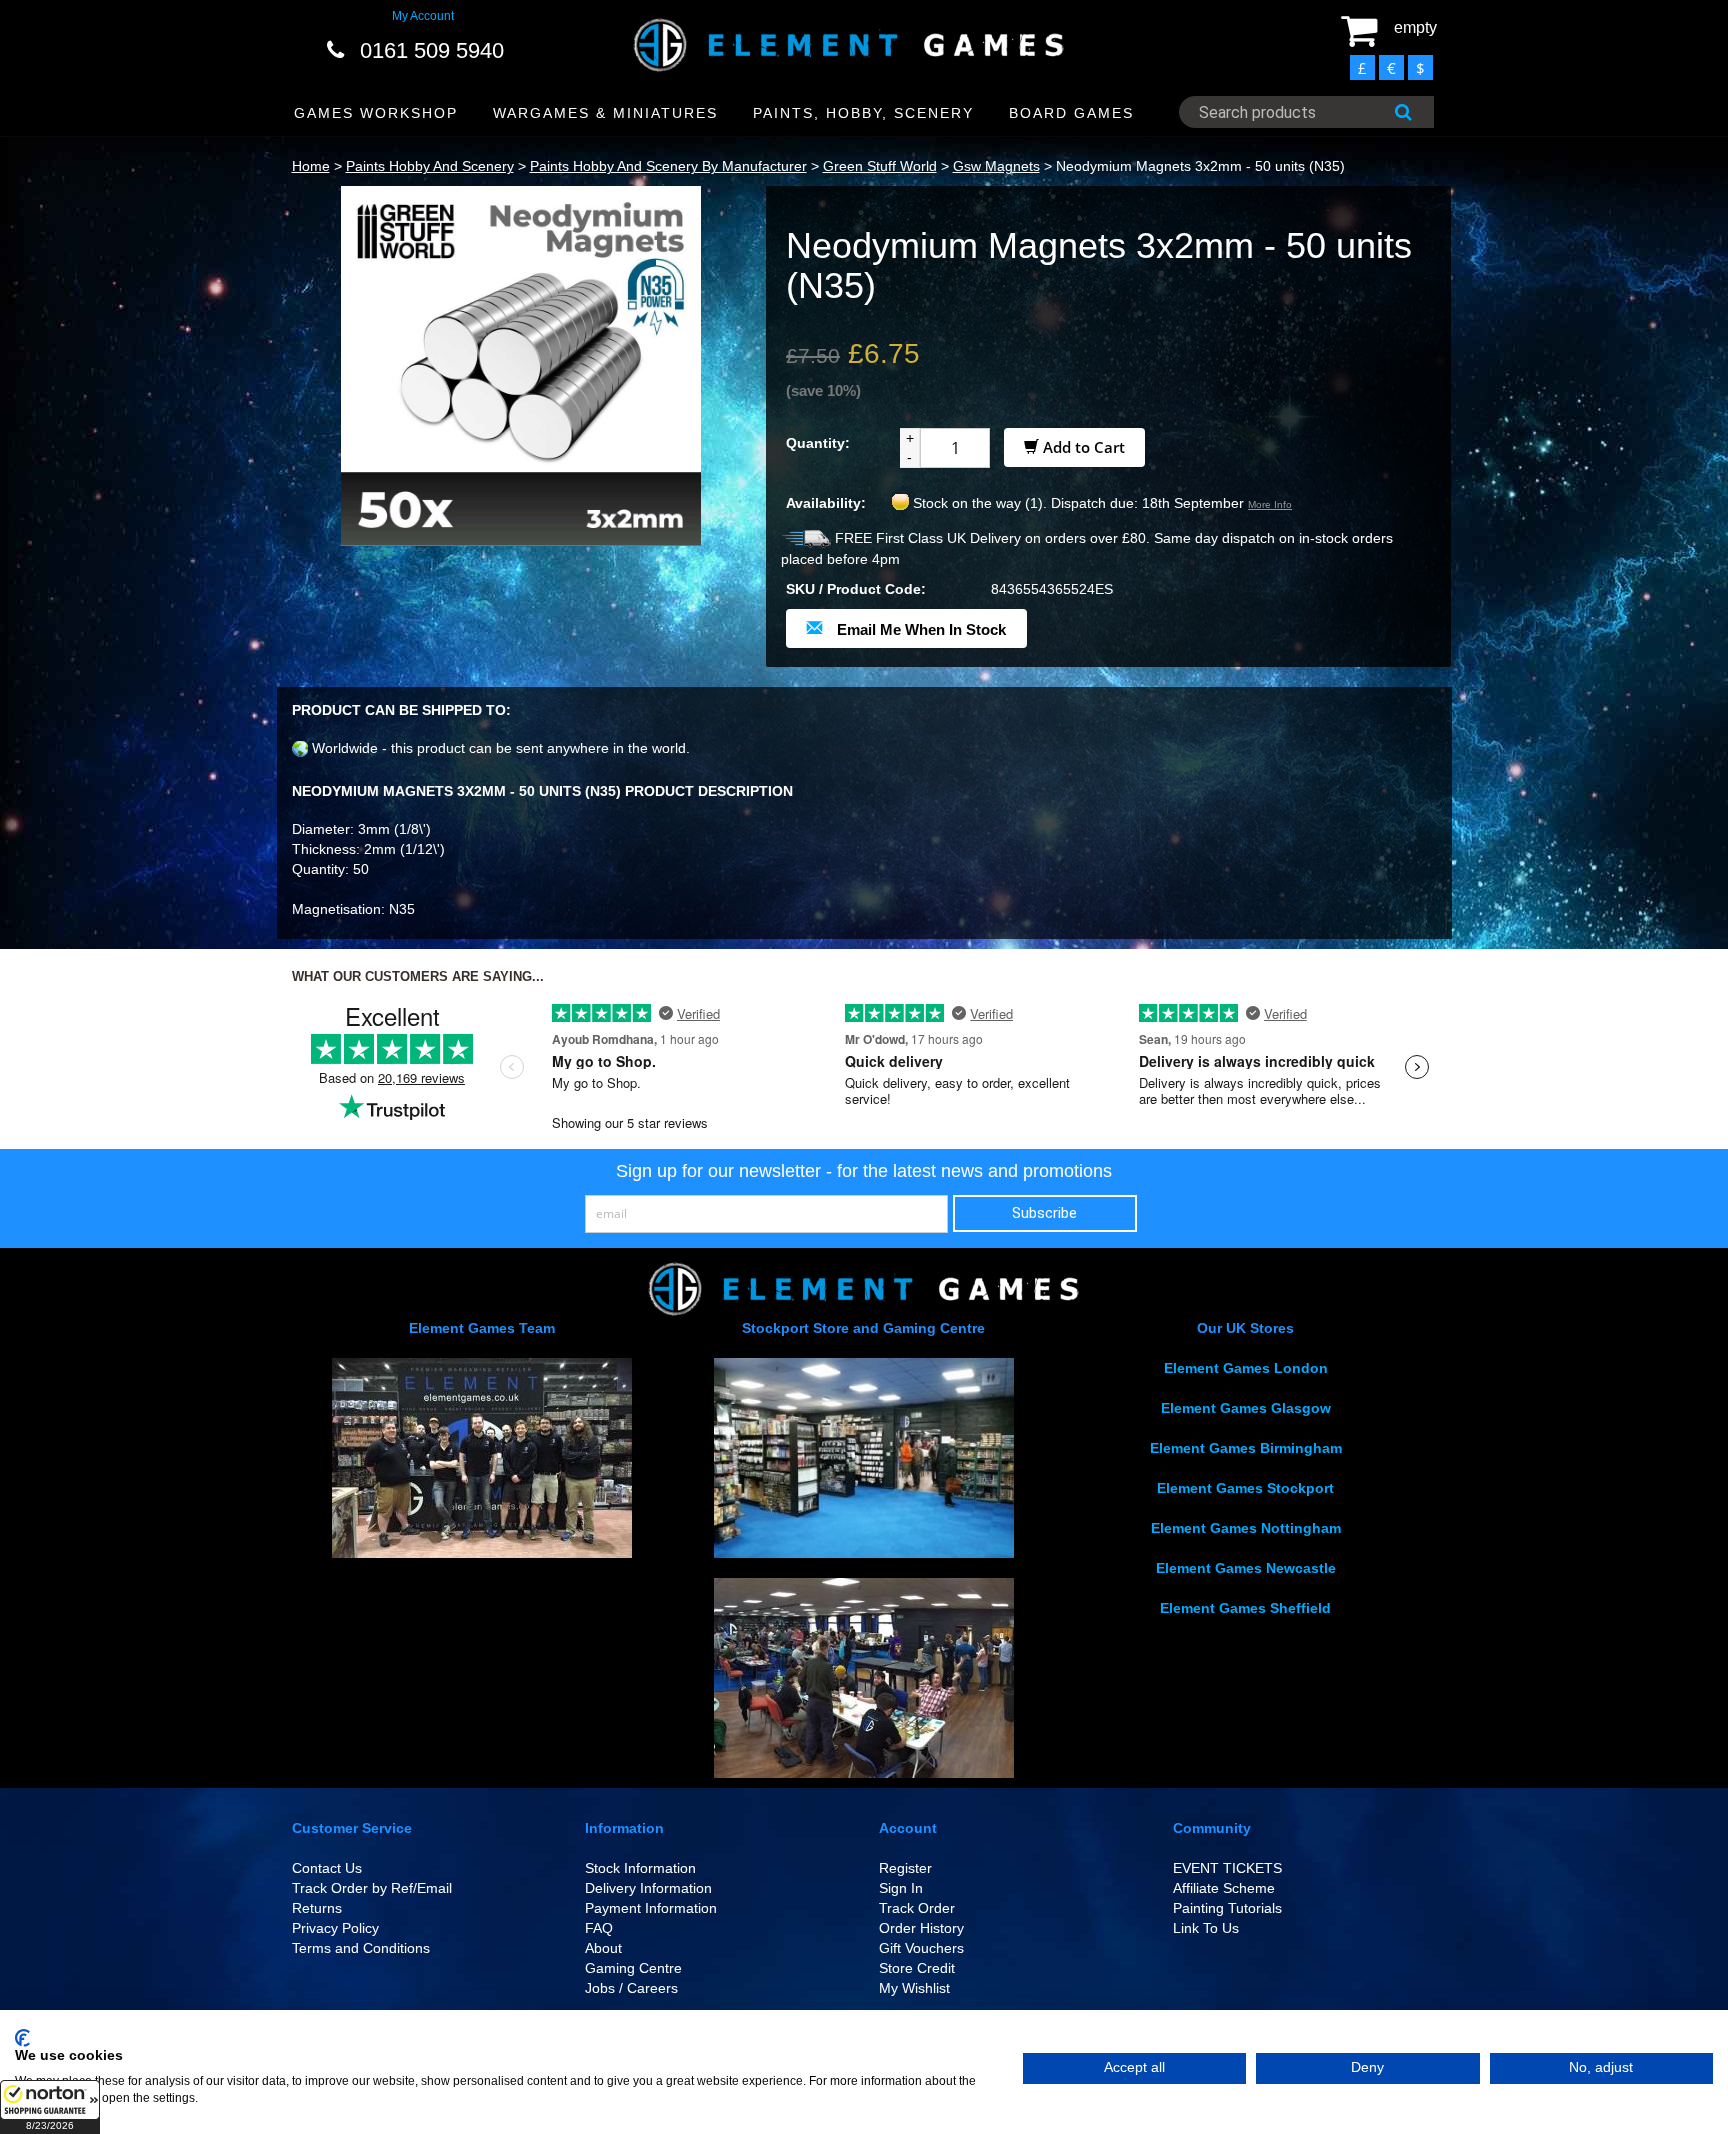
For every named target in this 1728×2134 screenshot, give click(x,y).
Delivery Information (648, 1888)
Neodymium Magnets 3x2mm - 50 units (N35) (1200, 166)
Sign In (901, 1888)
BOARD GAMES (1071, 113)
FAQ (599, 1928)
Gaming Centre (633, 1968)
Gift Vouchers (921, 1948)
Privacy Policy (335, 1928)
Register (905, 1868)
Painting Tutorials (1227, 1908)
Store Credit (917, 1968)
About (603, 1948)
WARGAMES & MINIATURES (605, 113)
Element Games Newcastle (1246, 1568)
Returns (317, 1908)
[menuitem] (376, 113)
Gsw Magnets (996, 166)
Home (311, 166)
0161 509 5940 (432, 50)
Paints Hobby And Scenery (430, 166)
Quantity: (818, 443)
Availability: (826, 503)
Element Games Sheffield (1245, 1608)
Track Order (917, 1908)
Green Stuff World (880, 166)
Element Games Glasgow (1246, 1408)
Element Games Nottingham (1246, 1528)
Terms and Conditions (361, 1948)
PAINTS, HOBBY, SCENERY (863, 113)
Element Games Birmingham (1246, 1448)
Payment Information (651, 1908)
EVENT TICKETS (1227, 1868)
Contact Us (327, 1868)
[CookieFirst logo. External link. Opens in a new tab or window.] (22, 2038)
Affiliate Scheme (1224, 1888)
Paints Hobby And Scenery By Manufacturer (668, 166)
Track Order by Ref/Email (372, 1888)
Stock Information (640, 1868)
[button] (50, 2107)
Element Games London (1246, 1368)
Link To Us (1206, 1928)
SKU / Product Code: (856, 589)
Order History (921, 1928)
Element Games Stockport (1245, 1488)
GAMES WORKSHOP (376, 113)
